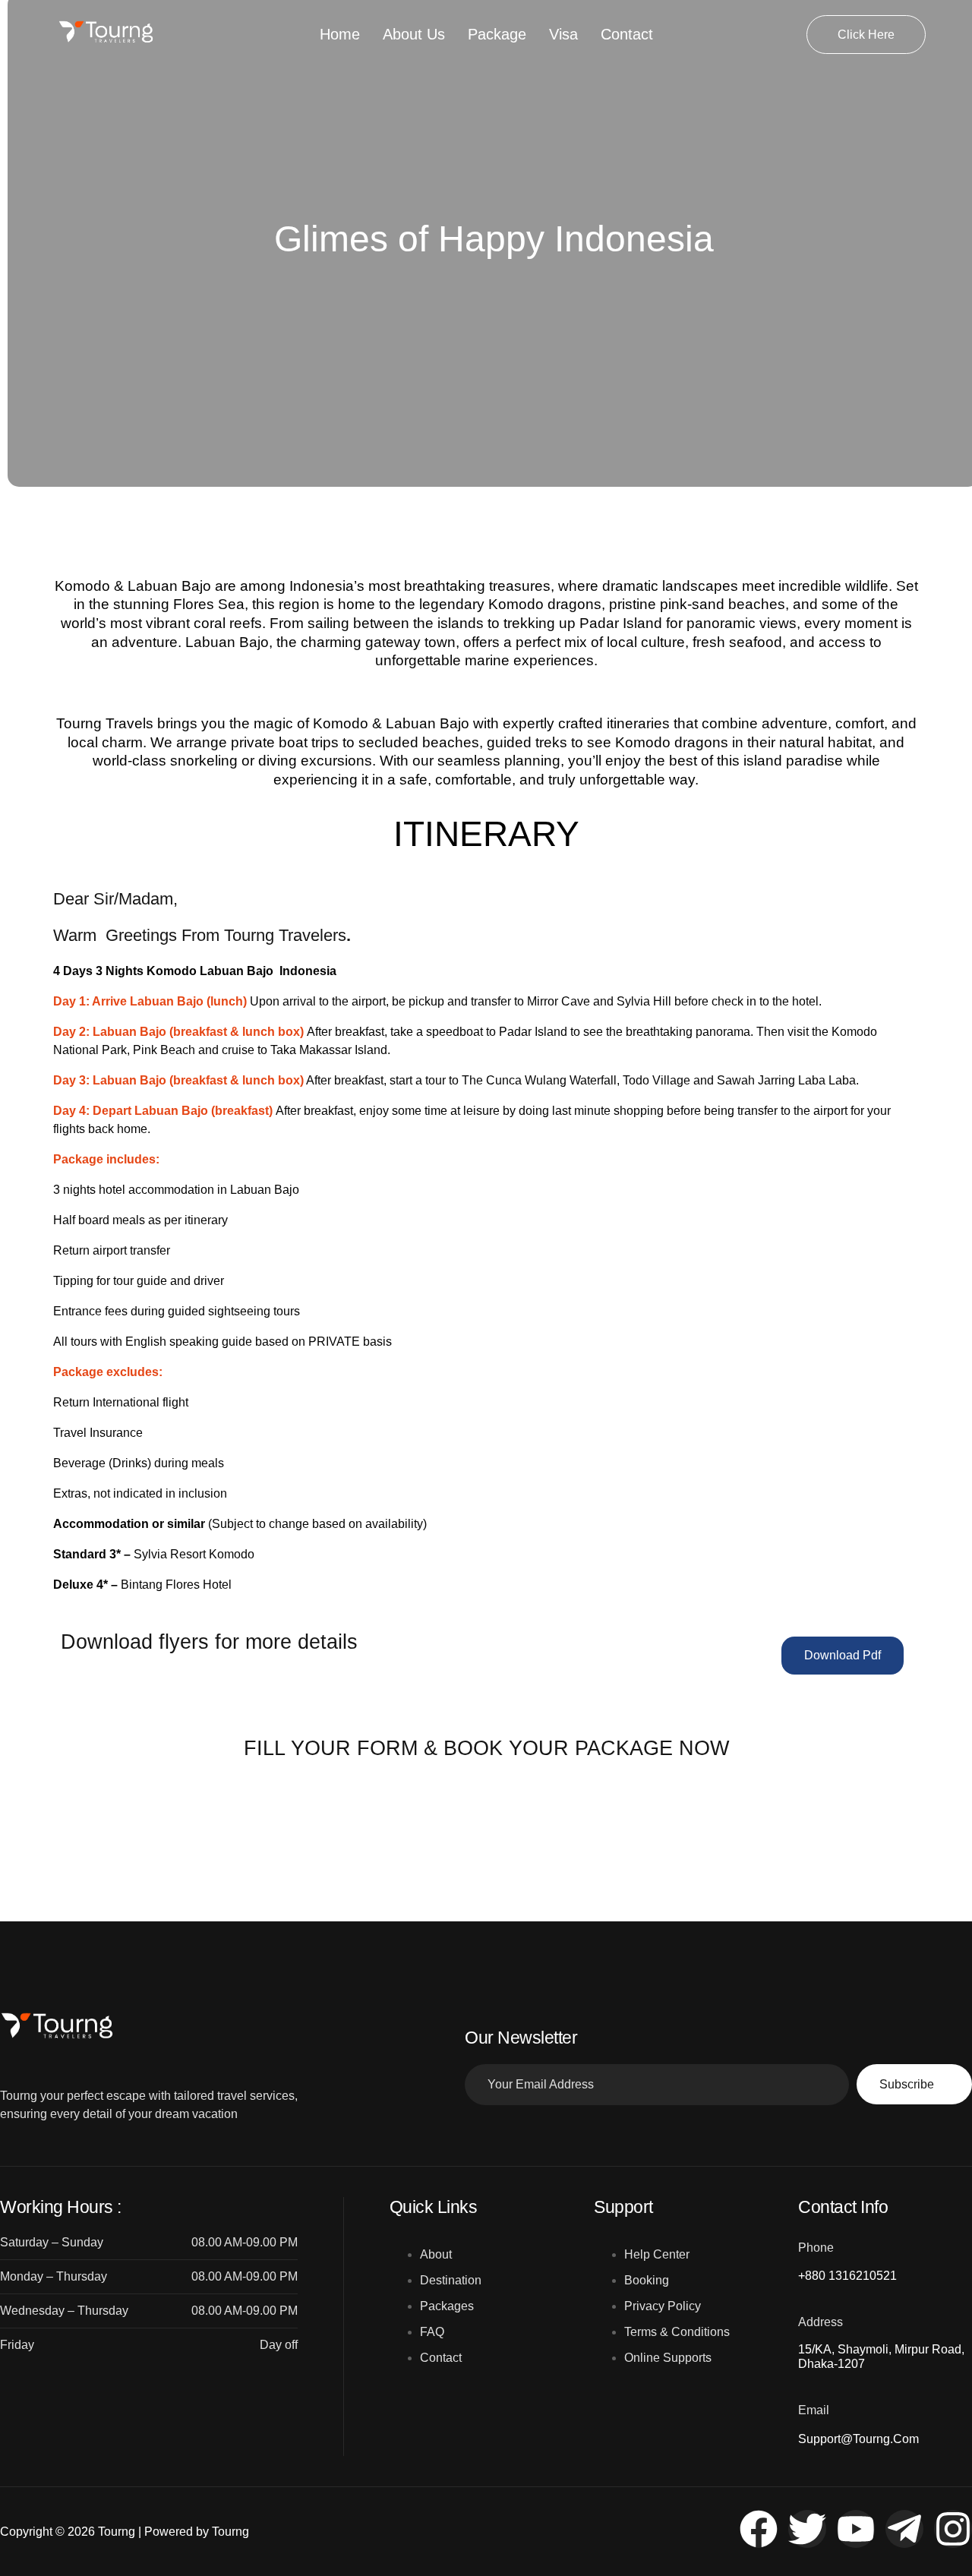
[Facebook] (759, 2529)
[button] (843, 1655)
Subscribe (907, 2084)
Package (497, 34)
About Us (414, 34)
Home (340, 34)
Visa (563, 34)
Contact (627, 34)
